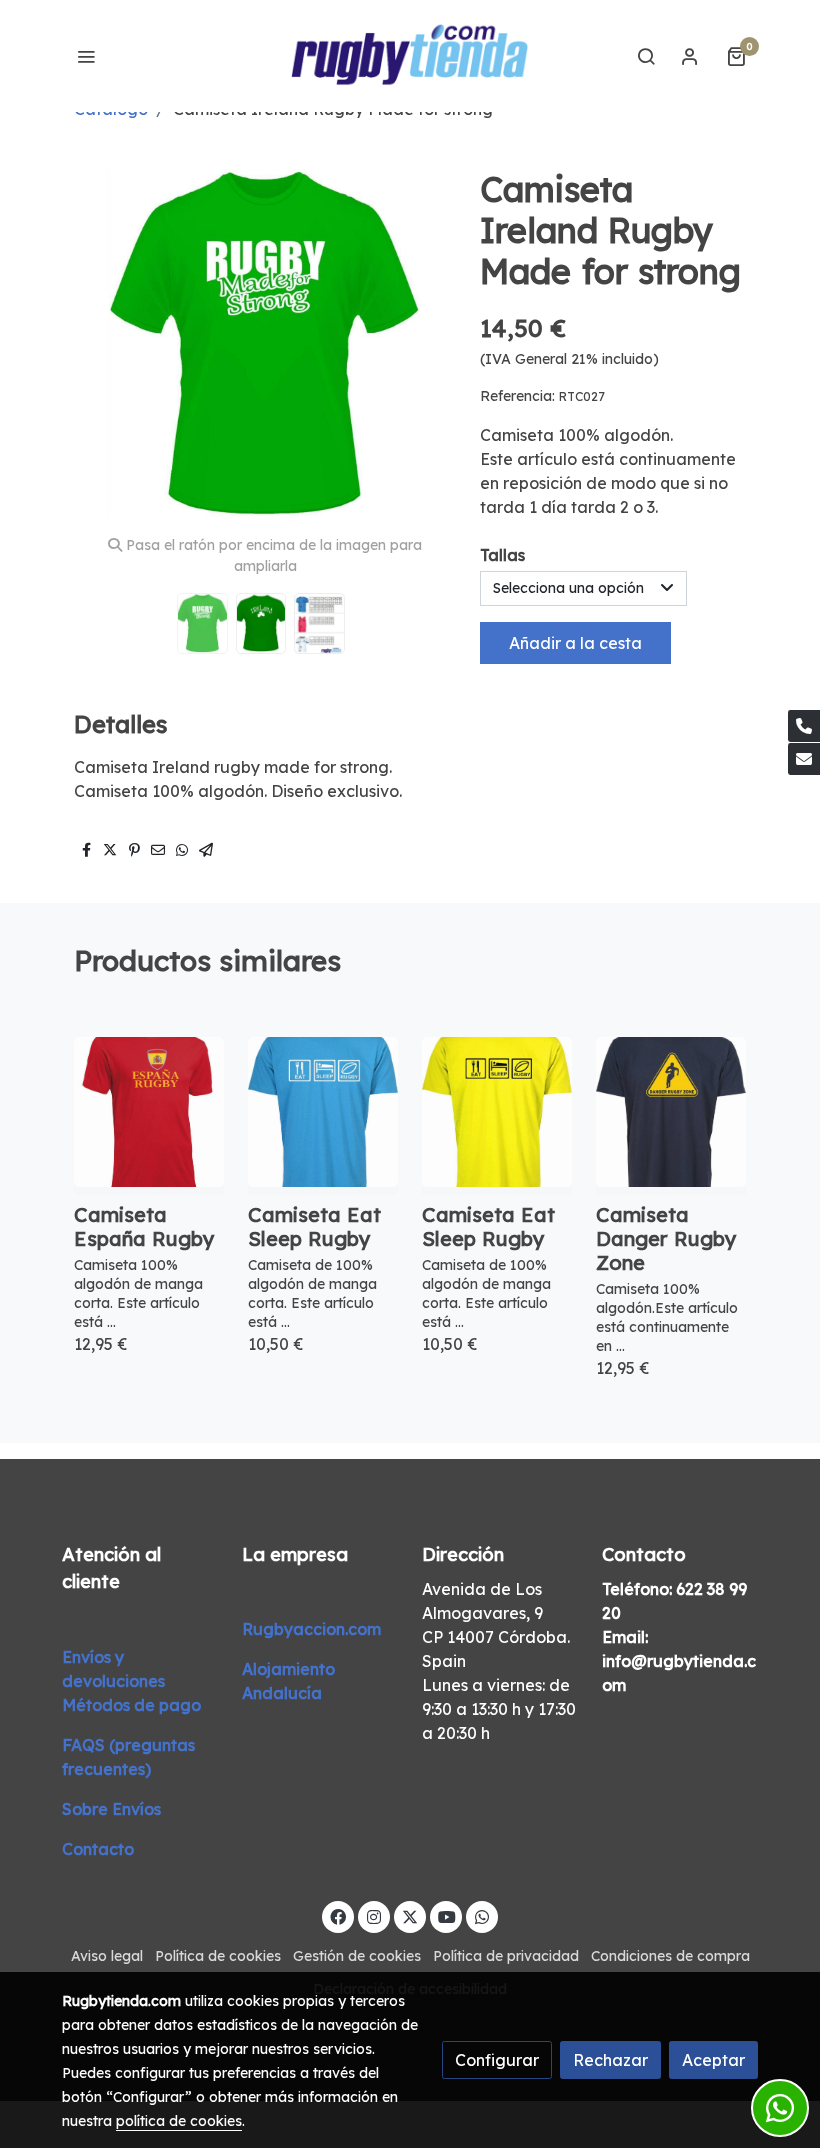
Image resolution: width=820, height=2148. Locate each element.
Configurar (497, 2060)
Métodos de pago (131, 1705)
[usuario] (690, 56)
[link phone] (804, 726)
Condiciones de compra (670, 1956)
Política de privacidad (506, 1956)
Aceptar (713, 2060)
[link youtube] (447, 1916)
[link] (410, 56)
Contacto (98, 1849)
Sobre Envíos (111, 1809)
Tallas (502, 555)
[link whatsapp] (482, 1916)
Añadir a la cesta (575, 643)
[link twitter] (410, 1916)
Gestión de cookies (357, 1956)
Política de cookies (218, 1956)
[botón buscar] (646, 56)
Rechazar (610, 2060)
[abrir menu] (86, 56)
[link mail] (804, 759)
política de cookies (179, 2121)
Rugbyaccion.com (311, 1629)
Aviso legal (107, 1956)
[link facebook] (338, 1916)
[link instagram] (374, 1916)
